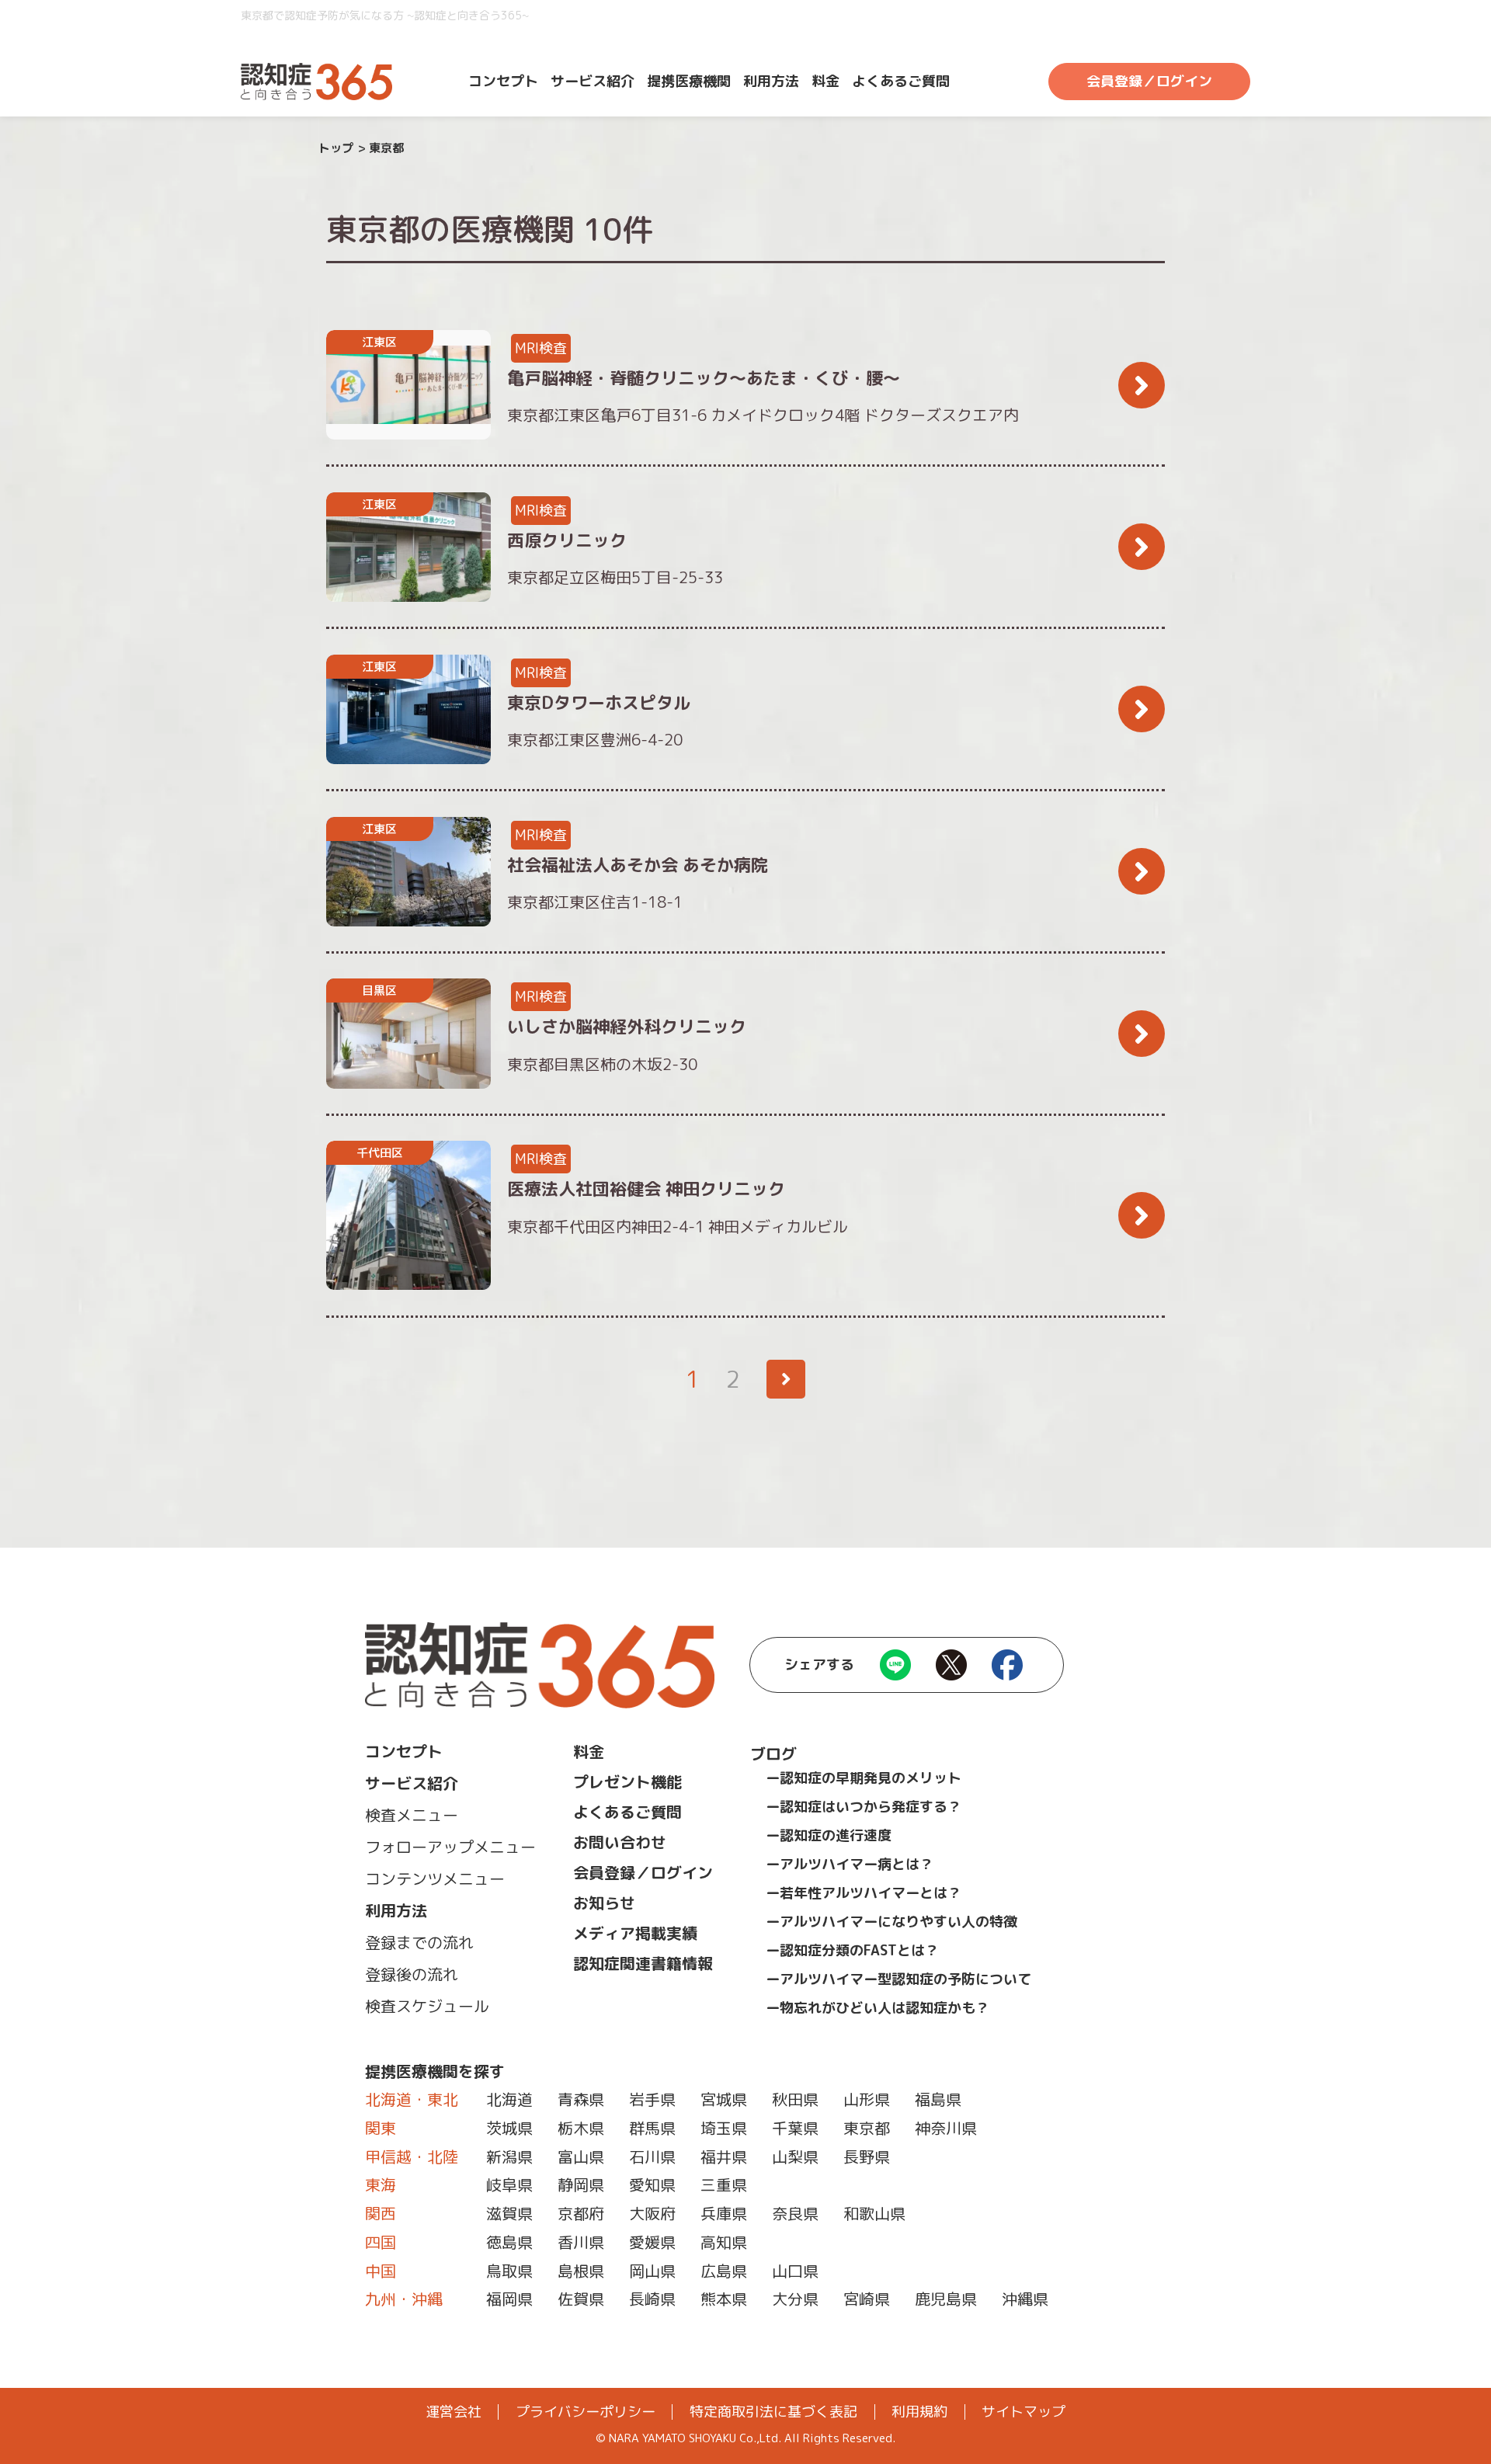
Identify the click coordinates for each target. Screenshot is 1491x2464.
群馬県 (652, 2128)
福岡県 (509, 2299)
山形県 (867, 2099)
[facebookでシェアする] (1007, 1671)
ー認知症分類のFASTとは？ (852, 1950)
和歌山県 (874, 2213)
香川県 (581, 2242)
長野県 (867, 2156)
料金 (825, 81)
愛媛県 (652, 2242)
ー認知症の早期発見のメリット (864, 1778)
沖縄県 (1025, 2299)
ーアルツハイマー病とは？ (850, 1864)
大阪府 (652, 2213)
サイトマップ (1024, 2412)
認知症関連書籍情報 (643, 1963)
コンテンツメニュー (435, 1878)
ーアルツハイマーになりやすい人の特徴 (891, 1922)
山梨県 (795, 2156)
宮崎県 (867, 2299)
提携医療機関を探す (435, 2071)
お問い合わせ (620, 1842)
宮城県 (724, 2099)
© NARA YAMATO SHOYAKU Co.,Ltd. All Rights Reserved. (745, 2438)
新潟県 (509, 2156)
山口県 (795, 2271)
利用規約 (919, 2412)
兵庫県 (724, 2213)
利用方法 (771, 81)
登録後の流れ (412, 1974)
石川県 (652, 2156)
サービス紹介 (593, 81)
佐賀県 (581, 2299)
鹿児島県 (946, 2299)
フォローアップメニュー (450, 1847)
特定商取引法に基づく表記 (773, 2412)
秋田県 (795, 2099)
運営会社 (454, 2412)
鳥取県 (509, 2271)
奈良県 (795, 2213)
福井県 (724, 2156)
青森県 (581, 2099)
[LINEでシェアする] (895, 1671)
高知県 (724, 2242)
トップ (336, 148)
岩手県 (652, 2099)
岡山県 (652, 2271)
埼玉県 (724, 2128)
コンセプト (503, 81)
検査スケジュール (427, 2006)
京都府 (581, 2213)
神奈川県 (946, 2128)
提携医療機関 (689, 81)
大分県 (795, 2299)
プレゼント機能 (627, 1781)
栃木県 (581, 2128)
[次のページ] (786, 1379)
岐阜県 (509, 2184)
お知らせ (604, 1903)
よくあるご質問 (901, 81)
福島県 (938, 2099)
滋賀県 (509, 2213)
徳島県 (509, 2242)
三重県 (724, 2184)
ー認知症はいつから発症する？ (864, 1807)
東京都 (867, 2128)
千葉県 (795, 2128)
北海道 (509, 2099)
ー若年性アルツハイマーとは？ (864, 1893)
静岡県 (581, 2184)
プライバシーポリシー (586, 2412)
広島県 (724, 2271)
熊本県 (724, 2299)
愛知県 (652, 2184)
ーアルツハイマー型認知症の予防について (898, 1979)
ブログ (773, 1753)
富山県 (581, 2156)
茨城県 (509, 2128)
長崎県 (652, 2299)
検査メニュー (412, 1815)
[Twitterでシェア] (951, 1671)
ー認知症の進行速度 (829, 1835)
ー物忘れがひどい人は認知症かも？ (878, 2008)
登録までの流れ (419, 1942)
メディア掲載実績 (635, 1933)
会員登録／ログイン (1149, 81)
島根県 (581, 2271)
